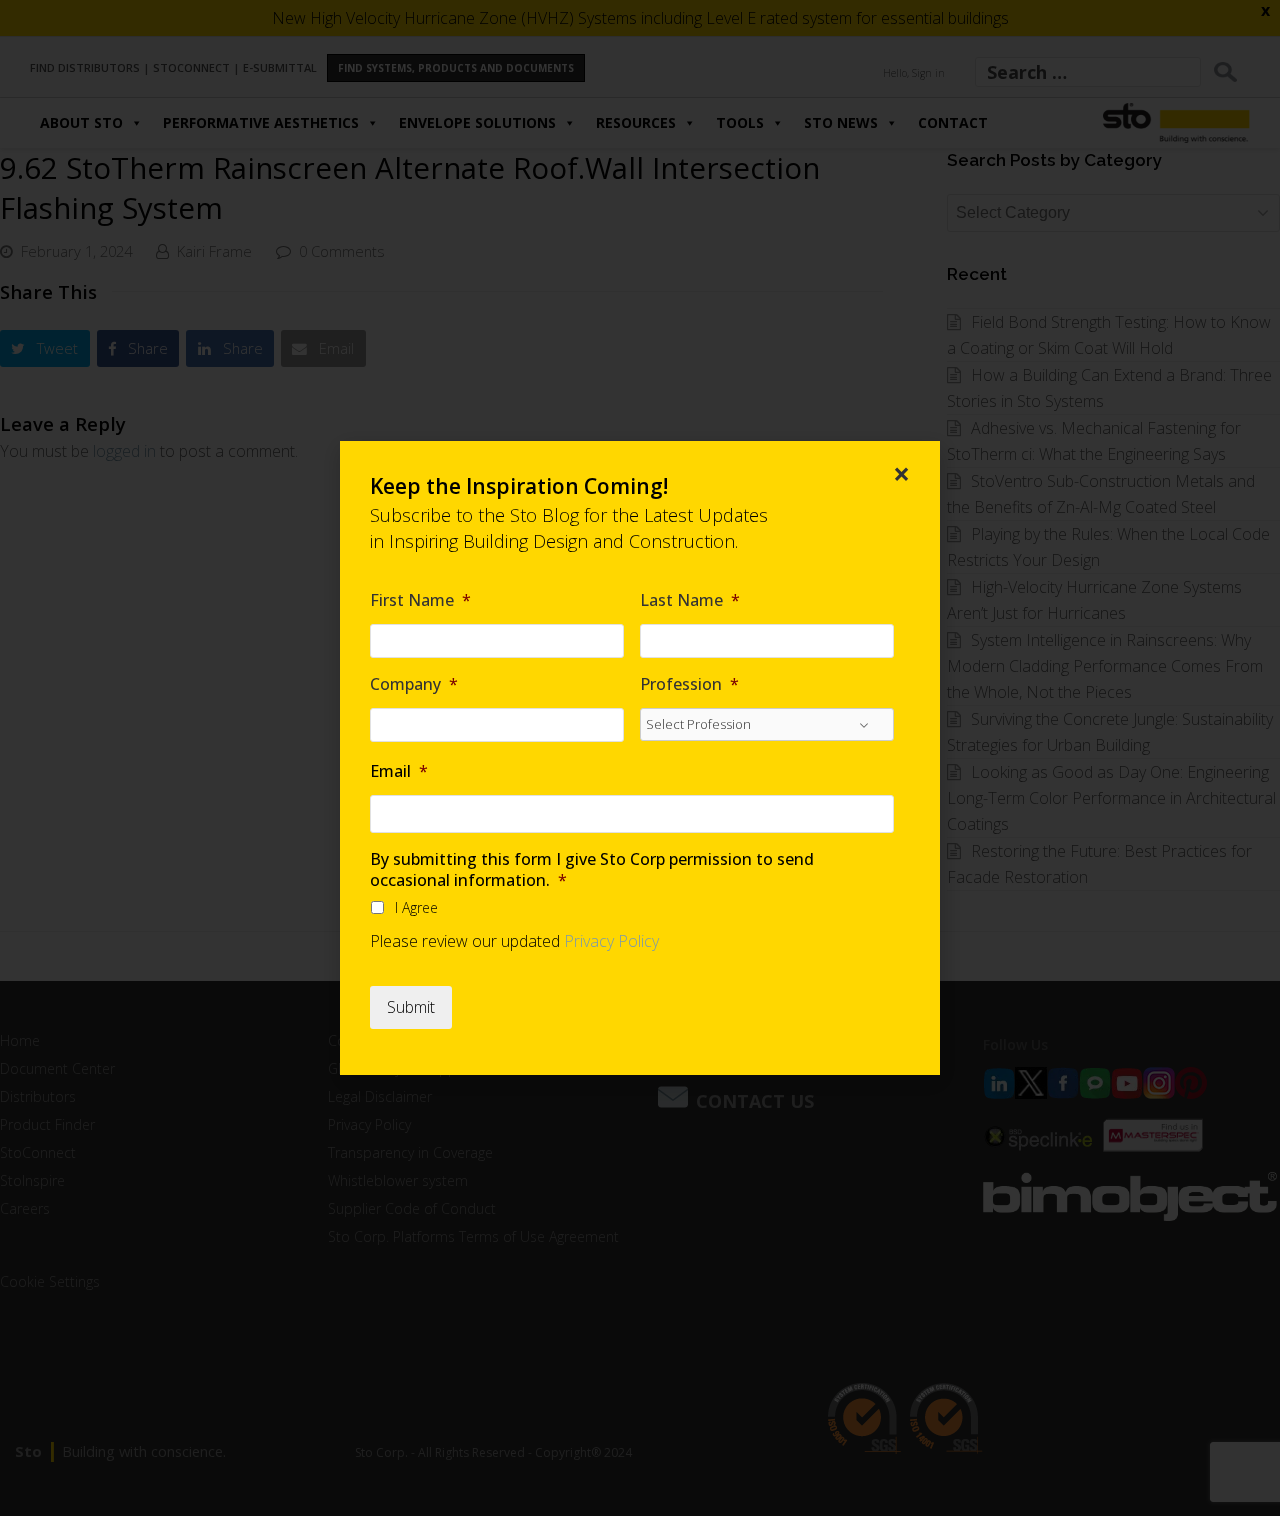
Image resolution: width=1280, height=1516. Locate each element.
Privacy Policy (611, 941)
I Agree (416, 907)
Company (414, 684)
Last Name (690, 600)
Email (399, 771)
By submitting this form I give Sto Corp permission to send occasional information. (592, 870)
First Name (420, 600)
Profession (689, 684)
